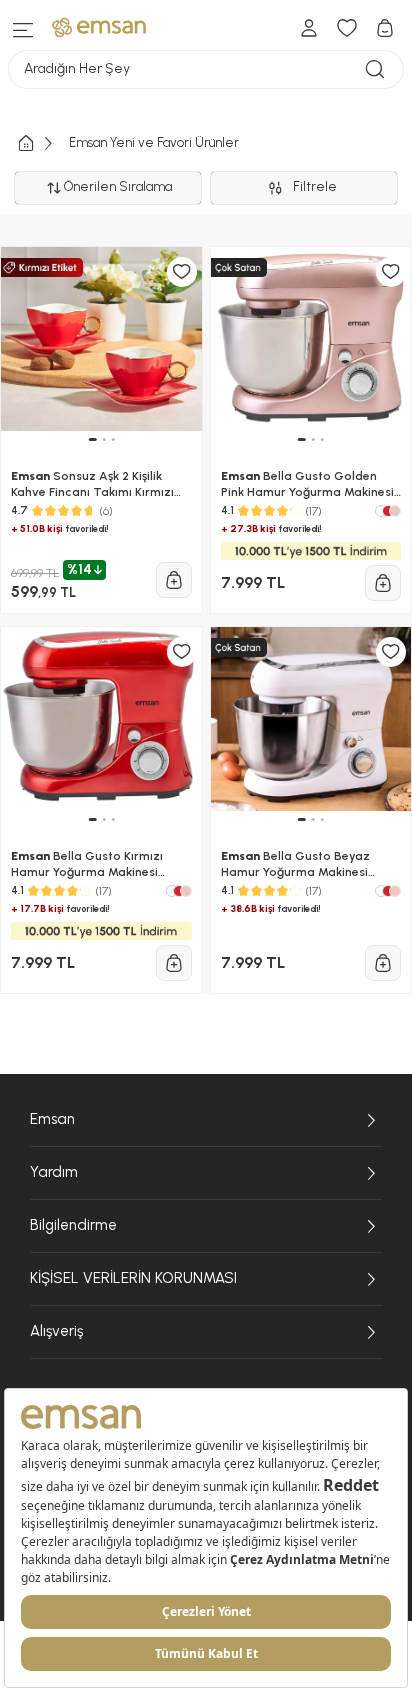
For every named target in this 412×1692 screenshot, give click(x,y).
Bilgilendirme (73, 1225)
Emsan (52, 1119)
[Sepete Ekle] (174, 580)
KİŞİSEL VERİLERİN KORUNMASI (133, 1278)
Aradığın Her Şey (77, 68)
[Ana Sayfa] (42, 143)
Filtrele (318, 186)
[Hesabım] (309, 28)
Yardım (54, 1172)
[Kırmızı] (388, 511)
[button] (92, 439)
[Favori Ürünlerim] (347, 28)
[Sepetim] (385, 28)
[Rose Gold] (395, 511)
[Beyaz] (381, 511)
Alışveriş (56, 1331)
